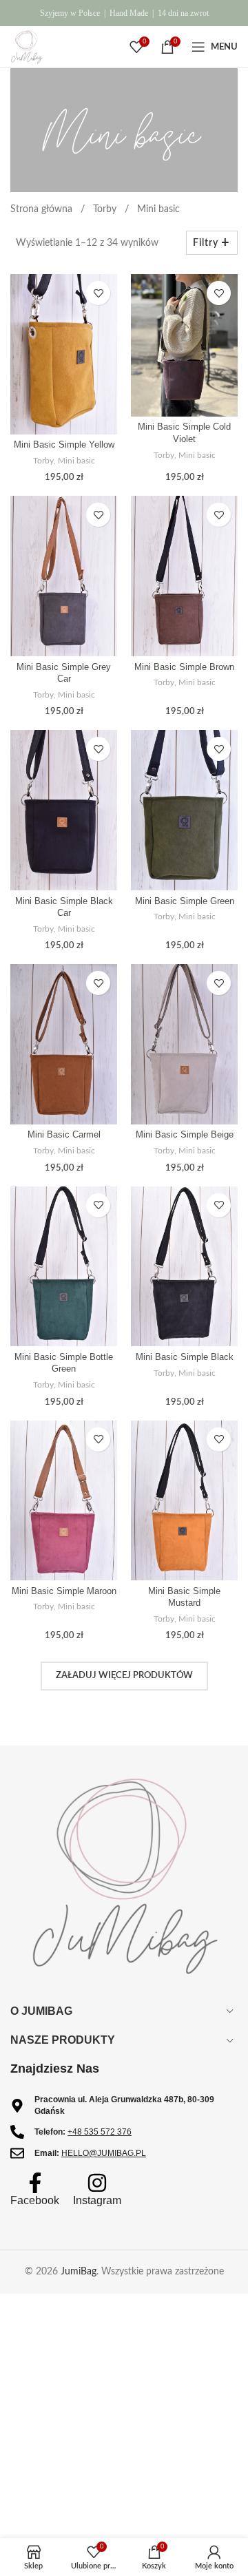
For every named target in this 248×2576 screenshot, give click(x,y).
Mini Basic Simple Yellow (64, 445)
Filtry (206, 243)
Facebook (35, 2200)
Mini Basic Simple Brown (184, 667)
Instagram (97, 2200)
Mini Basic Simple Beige (185, 1135)
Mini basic (76, 461)
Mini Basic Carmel (64, 1135)
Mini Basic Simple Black (185, 1357)
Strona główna (43, 209)
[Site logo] (27, 47)
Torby (106, 209)
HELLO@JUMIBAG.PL (104, 2153)
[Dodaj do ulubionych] (98, 293)
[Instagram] (97, 2183)
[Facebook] (35, 2183)
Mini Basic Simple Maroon (64, 1591)
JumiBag (79, 2272)
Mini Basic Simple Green (185, 901)
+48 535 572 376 (100, 2132)
